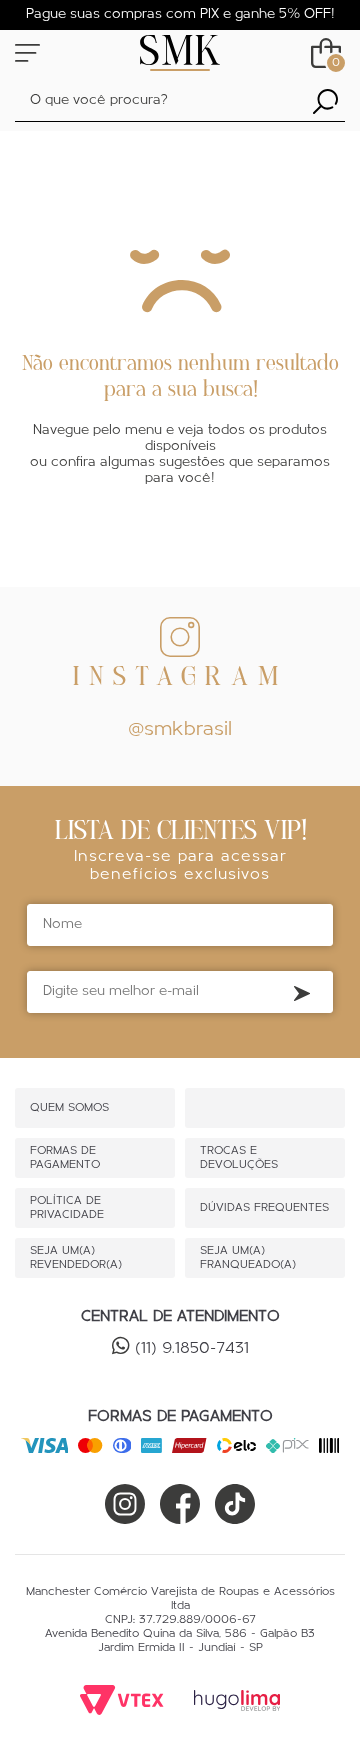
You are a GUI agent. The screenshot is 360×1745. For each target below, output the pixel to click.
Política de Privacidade (67, 1208)
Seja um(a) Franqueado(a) (248, 1258)
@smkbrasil (180, 730)
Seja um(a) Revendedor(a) (76, 1258)
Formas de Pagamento (65, 1158)
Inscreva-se (302, 993)
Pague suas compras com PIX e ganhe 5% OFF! (180, 14)
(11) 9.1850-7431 (192, 1349)
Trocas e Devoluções (239, 1158)
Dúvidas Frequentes (264, 1208)
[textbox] (180, 101)
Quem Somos (69, 1108)
